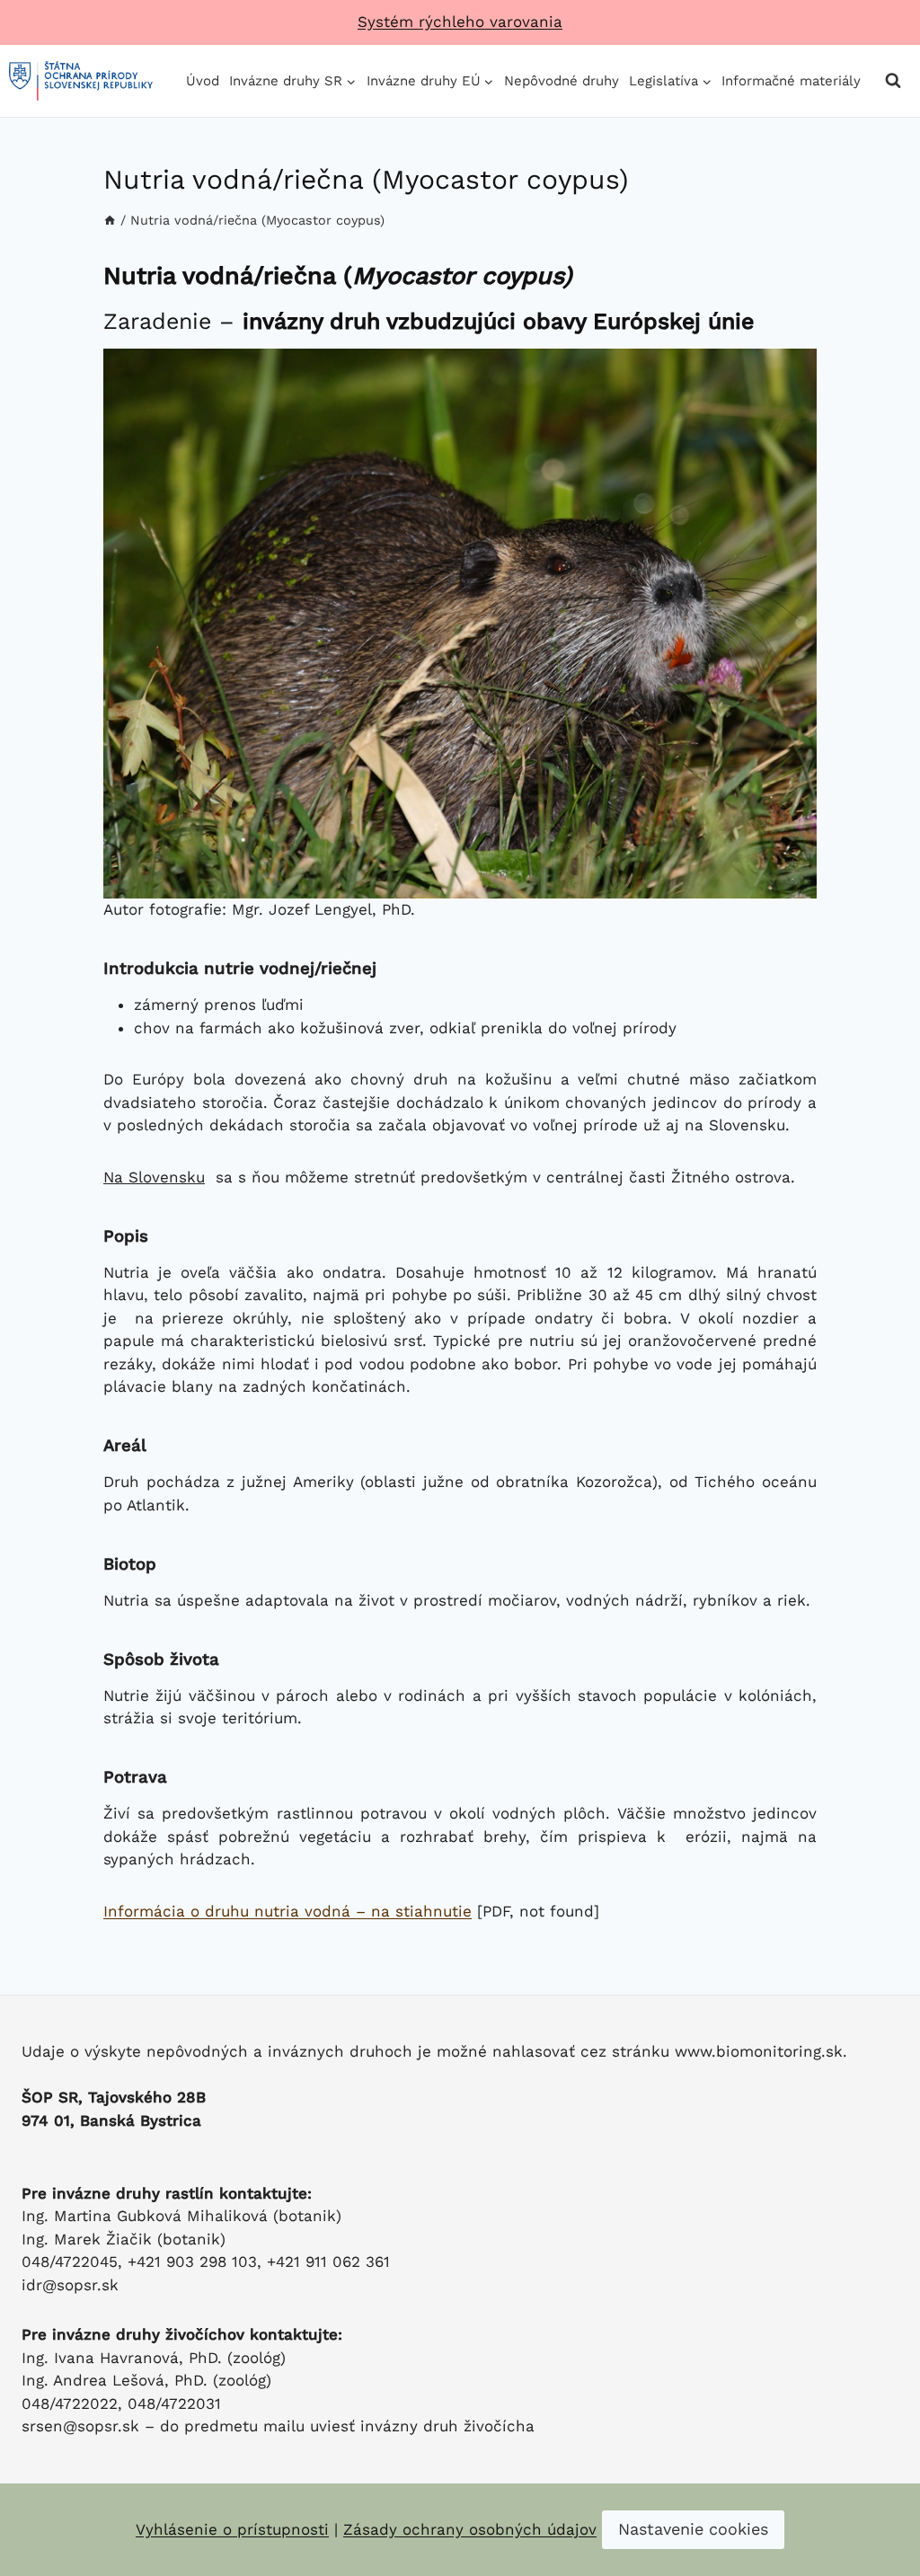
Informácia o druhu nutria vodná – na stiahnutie (287, 1911)
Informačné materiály (791, 81)
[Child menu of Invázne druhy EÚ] (430, 81)
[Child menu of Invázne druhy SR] (293, 81)
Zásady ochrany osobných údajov (470, 2529)
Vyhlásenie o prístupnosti (232, 2529)
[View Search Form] (893, 81)
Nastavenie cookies (693, 2529)
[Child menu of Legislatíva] (671, 81)
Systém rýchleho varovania (460, 22)
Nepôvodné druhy (562, 81)
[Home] (110, 221)
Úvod (203, 81)
